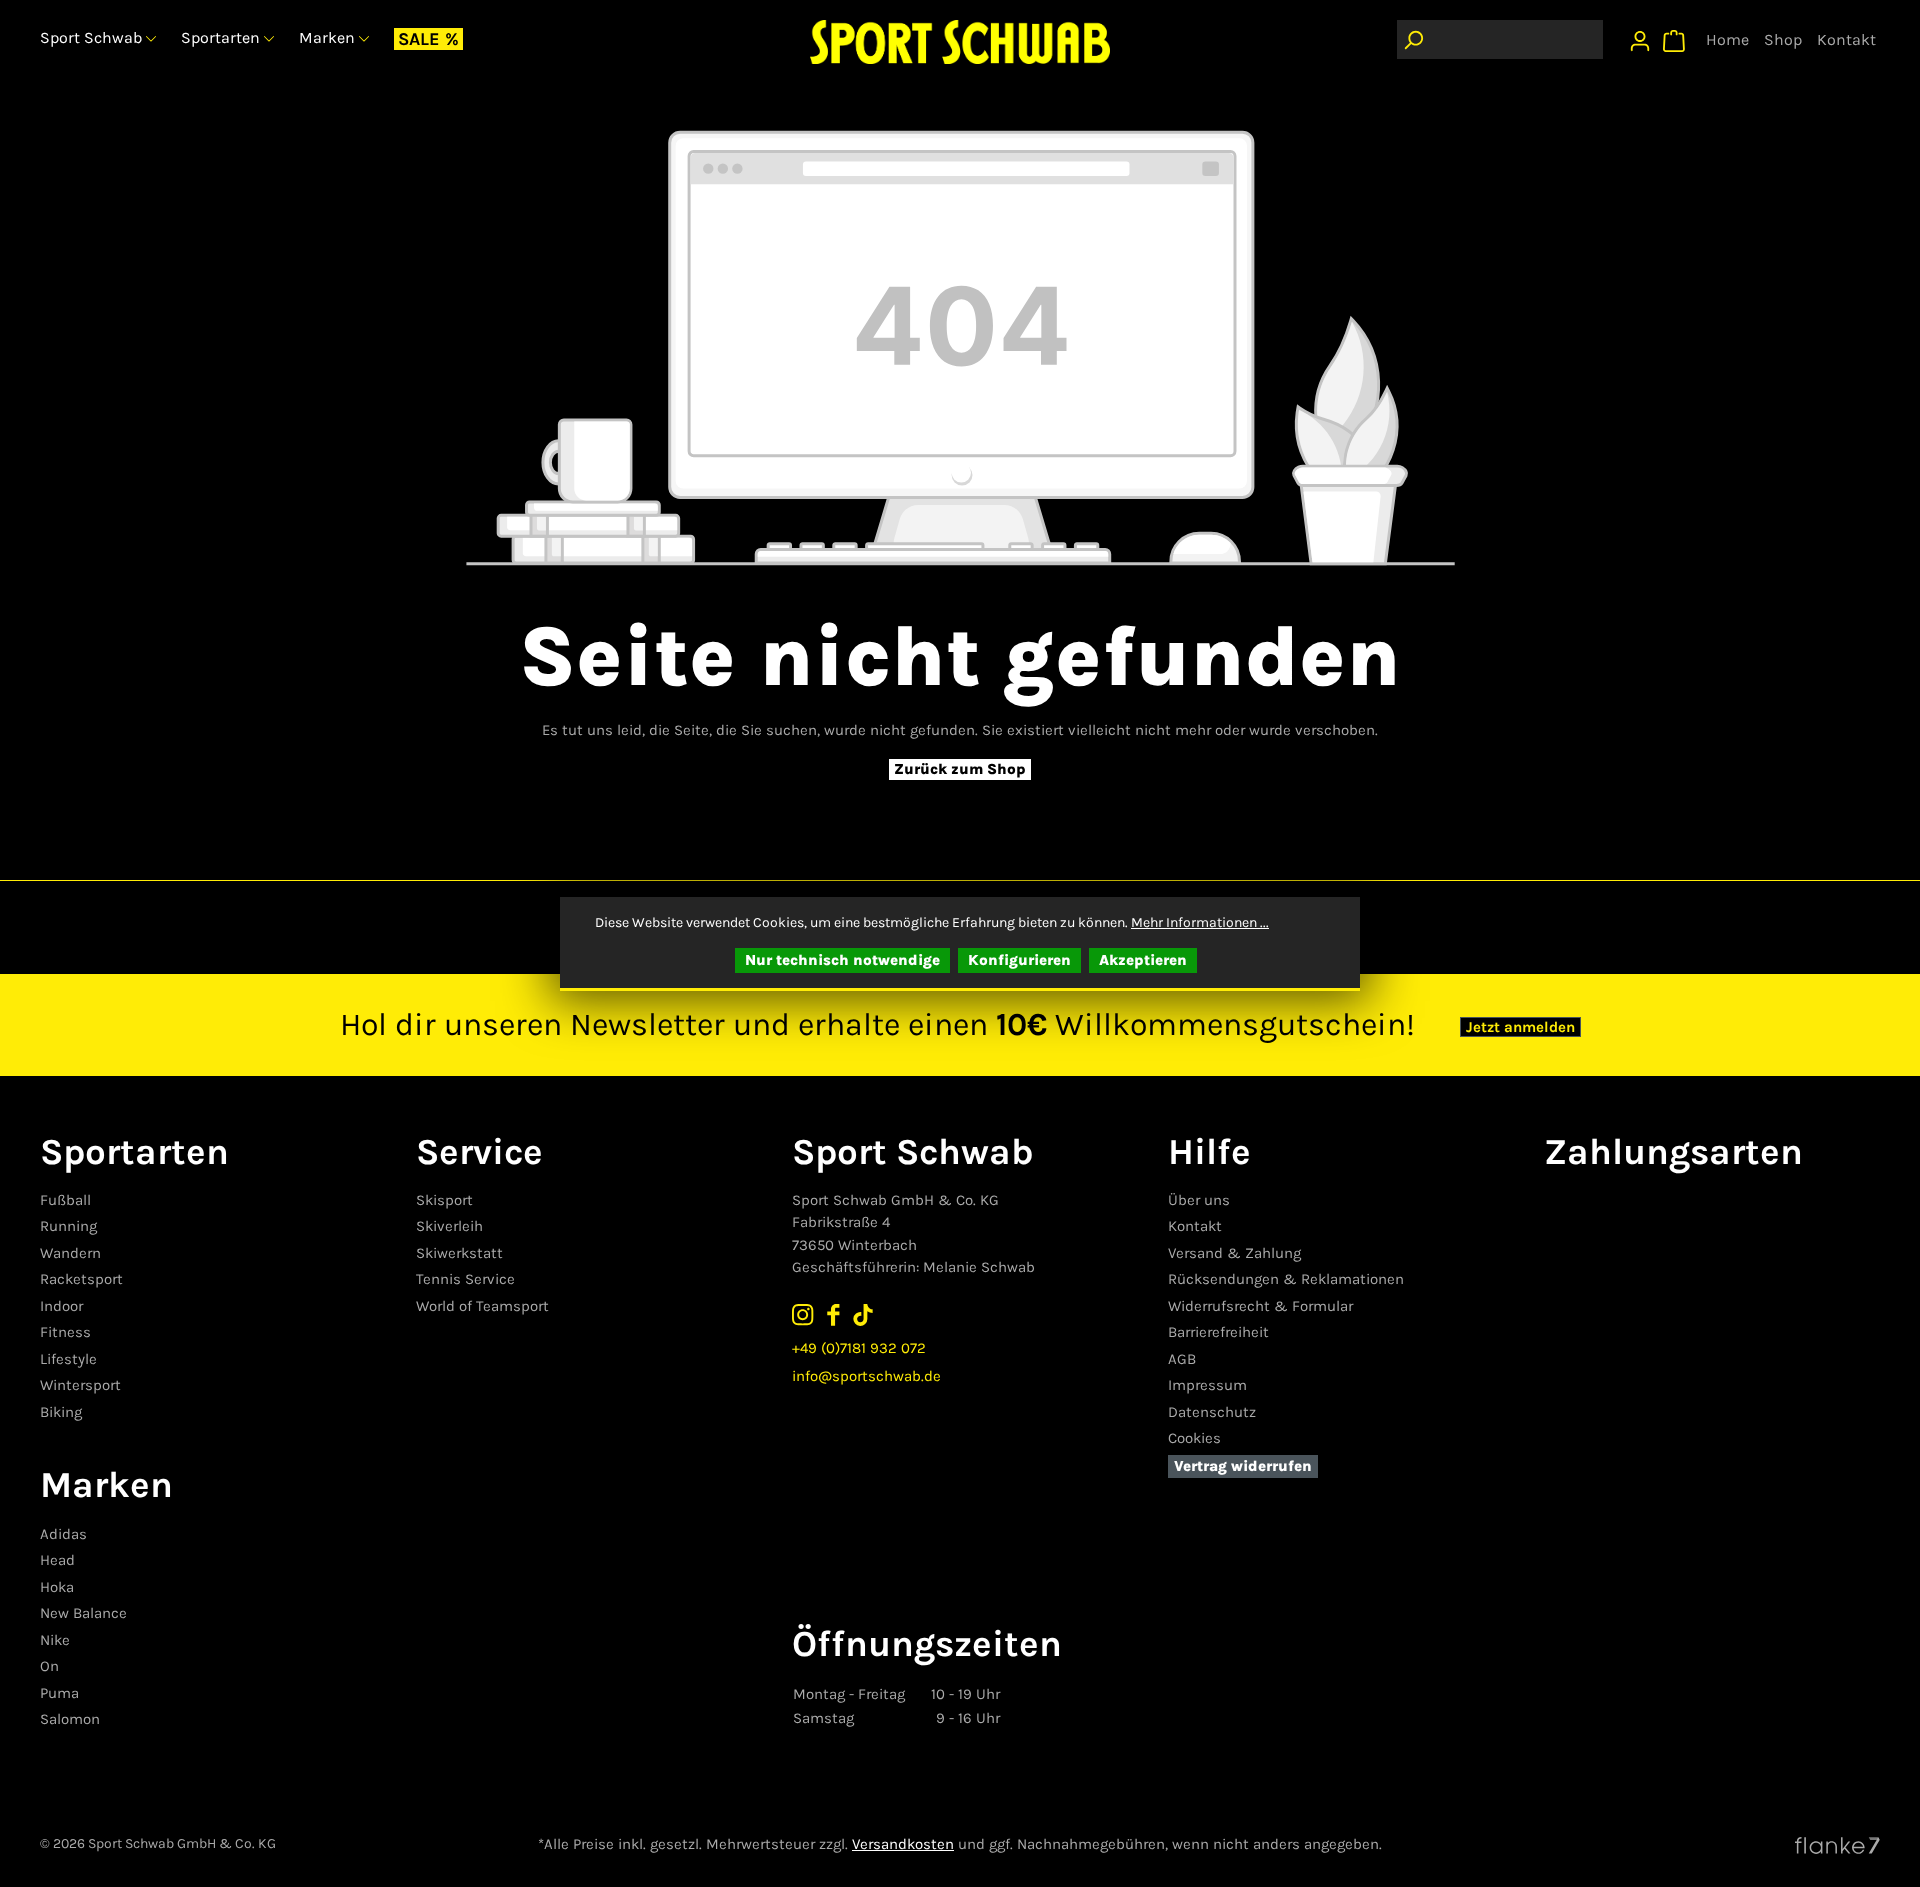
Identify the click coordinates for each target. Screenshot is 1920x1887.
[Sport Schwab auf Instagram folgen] (803, 1314)
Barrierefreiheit (1218, 1332)
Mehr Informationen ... (1200, 922)
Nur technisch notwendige (842, 960)
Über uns (1199, 1200)
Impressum (1207, 1385)
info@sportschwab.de (866, 1376)
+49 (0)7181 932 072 (859, 1348)
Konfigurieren (1019, 960)
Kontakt (1195, 1226)
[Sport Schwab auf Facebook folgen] (833, 1314)
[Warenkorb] (1674, 36)
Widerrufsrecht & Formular (1260, 1306)
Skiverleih (449, 1226)
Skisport (444, 1200)
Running (68, 1226)
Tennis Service (465, 1279)
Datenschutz (1212, 1412)
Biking (61, 1412)
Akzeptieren (1143, 960)
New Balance (83, 1613)
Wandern (70, 1253)
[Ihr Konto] (1640, 36)
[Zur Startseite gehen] (960, 41)
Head (57, 1560)
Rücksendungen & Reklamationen (1286, 1279)
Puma (59, 1693)
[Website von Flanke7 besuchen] (1837, 1844)
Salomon (70, 1719)
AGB (1182, 1359)
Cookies (1194, 1438)
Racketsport (81, 1279)
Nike (55, 1640)
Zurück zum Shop (960, 769)
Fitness (65, 1332)
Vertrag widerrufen (1243, 1466)
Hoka (57, 1587)
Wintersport (80, 1385)
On (49, 1666)
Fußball (65, 1200)
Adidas (63, 1534)
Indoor (61, 1306)
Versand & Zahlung (1234, 1253)
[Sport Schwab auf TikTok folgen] (863, 1314)
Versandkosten (903, 1844)
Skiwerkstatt (459, 1253)
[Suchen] (1413, 39)
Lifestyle (68, 1359)
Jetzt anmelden (1520, 1027)
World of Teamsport (482, 1306)
